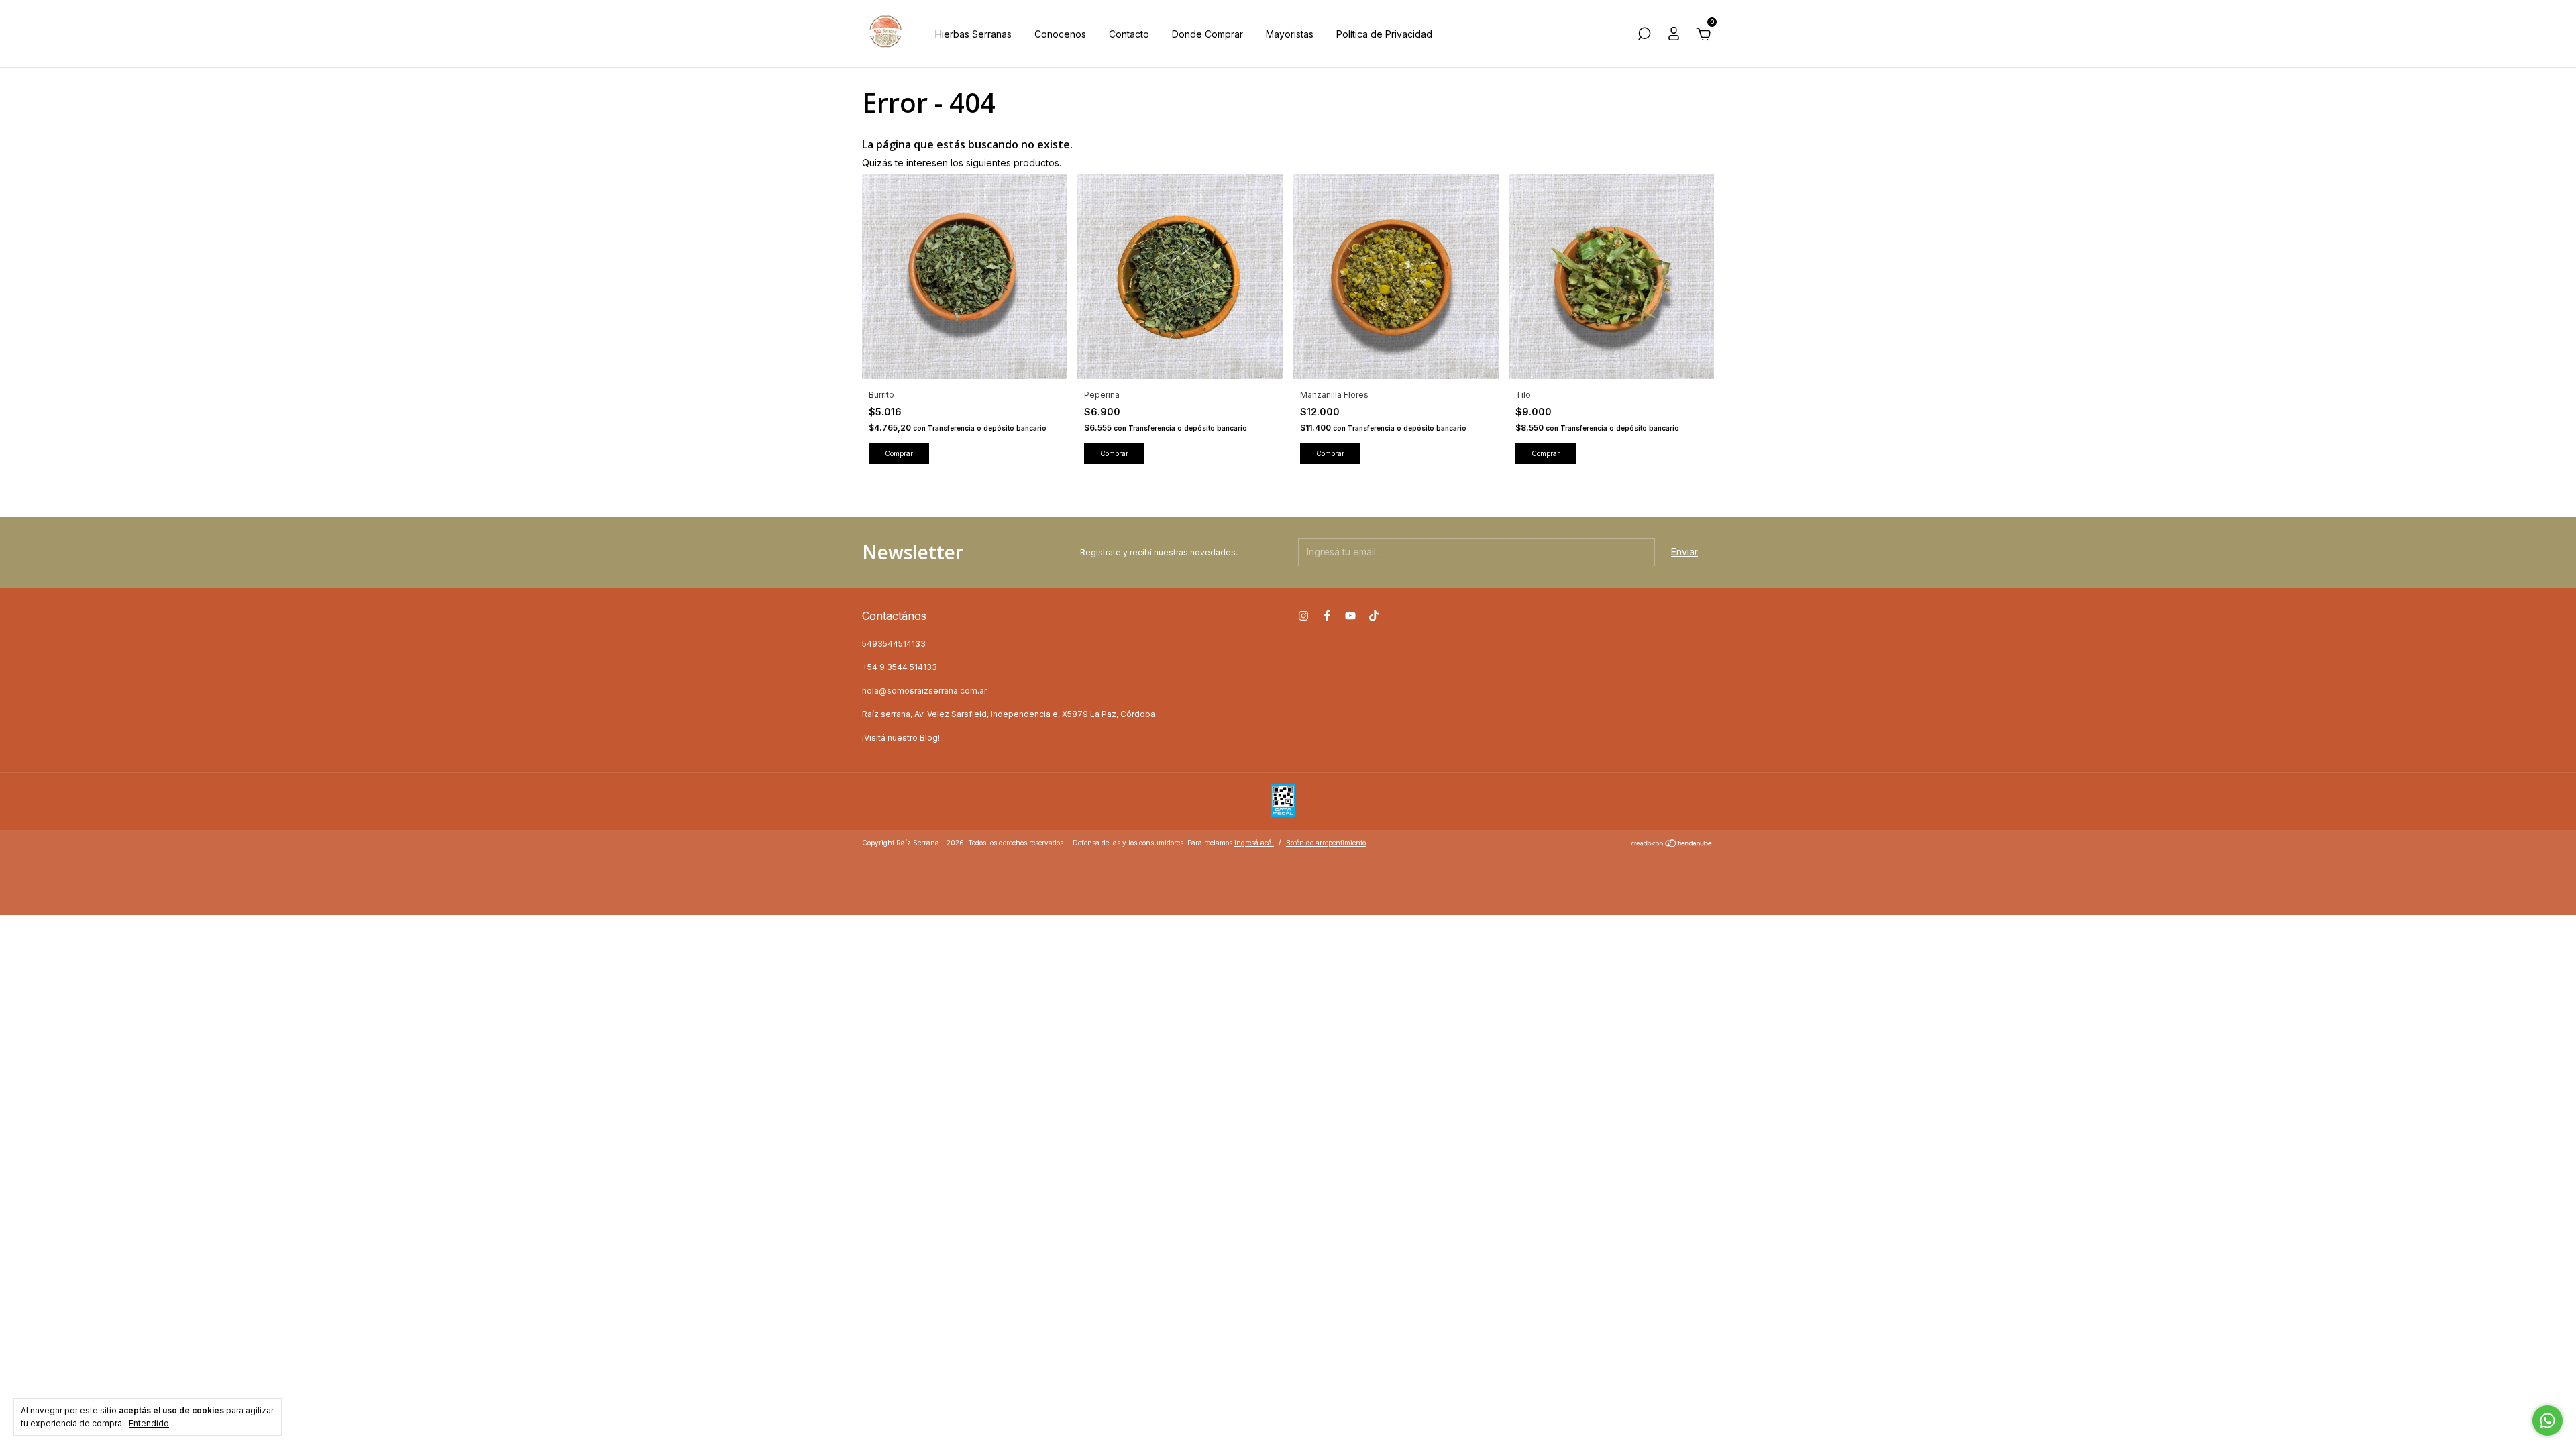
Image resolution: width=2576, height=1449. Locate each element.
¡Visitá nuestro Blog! (901, 738)
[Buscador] (1644, 35)
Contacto (1129, 34)
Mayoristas (1290, 34)
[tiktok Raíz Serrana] (1374, 616)
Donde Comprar (1207, 34)
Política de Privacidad (1384, 34)
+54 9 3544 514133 (900, 667)
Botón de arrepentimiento (1326, 843)
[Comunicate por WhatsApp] (2547, 1420)
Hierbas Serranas (973, 34)
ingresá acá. (1254, 843)
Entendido (149, 1423)
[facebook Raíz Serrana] (1327, 616)
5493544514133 (894, 644)
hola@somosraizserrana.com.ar (924, 691)
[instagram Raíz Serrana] (1303, 616)
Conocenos (1060, 34)
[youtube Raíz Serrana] (1350, 616)
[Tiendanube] (1672, 844)
